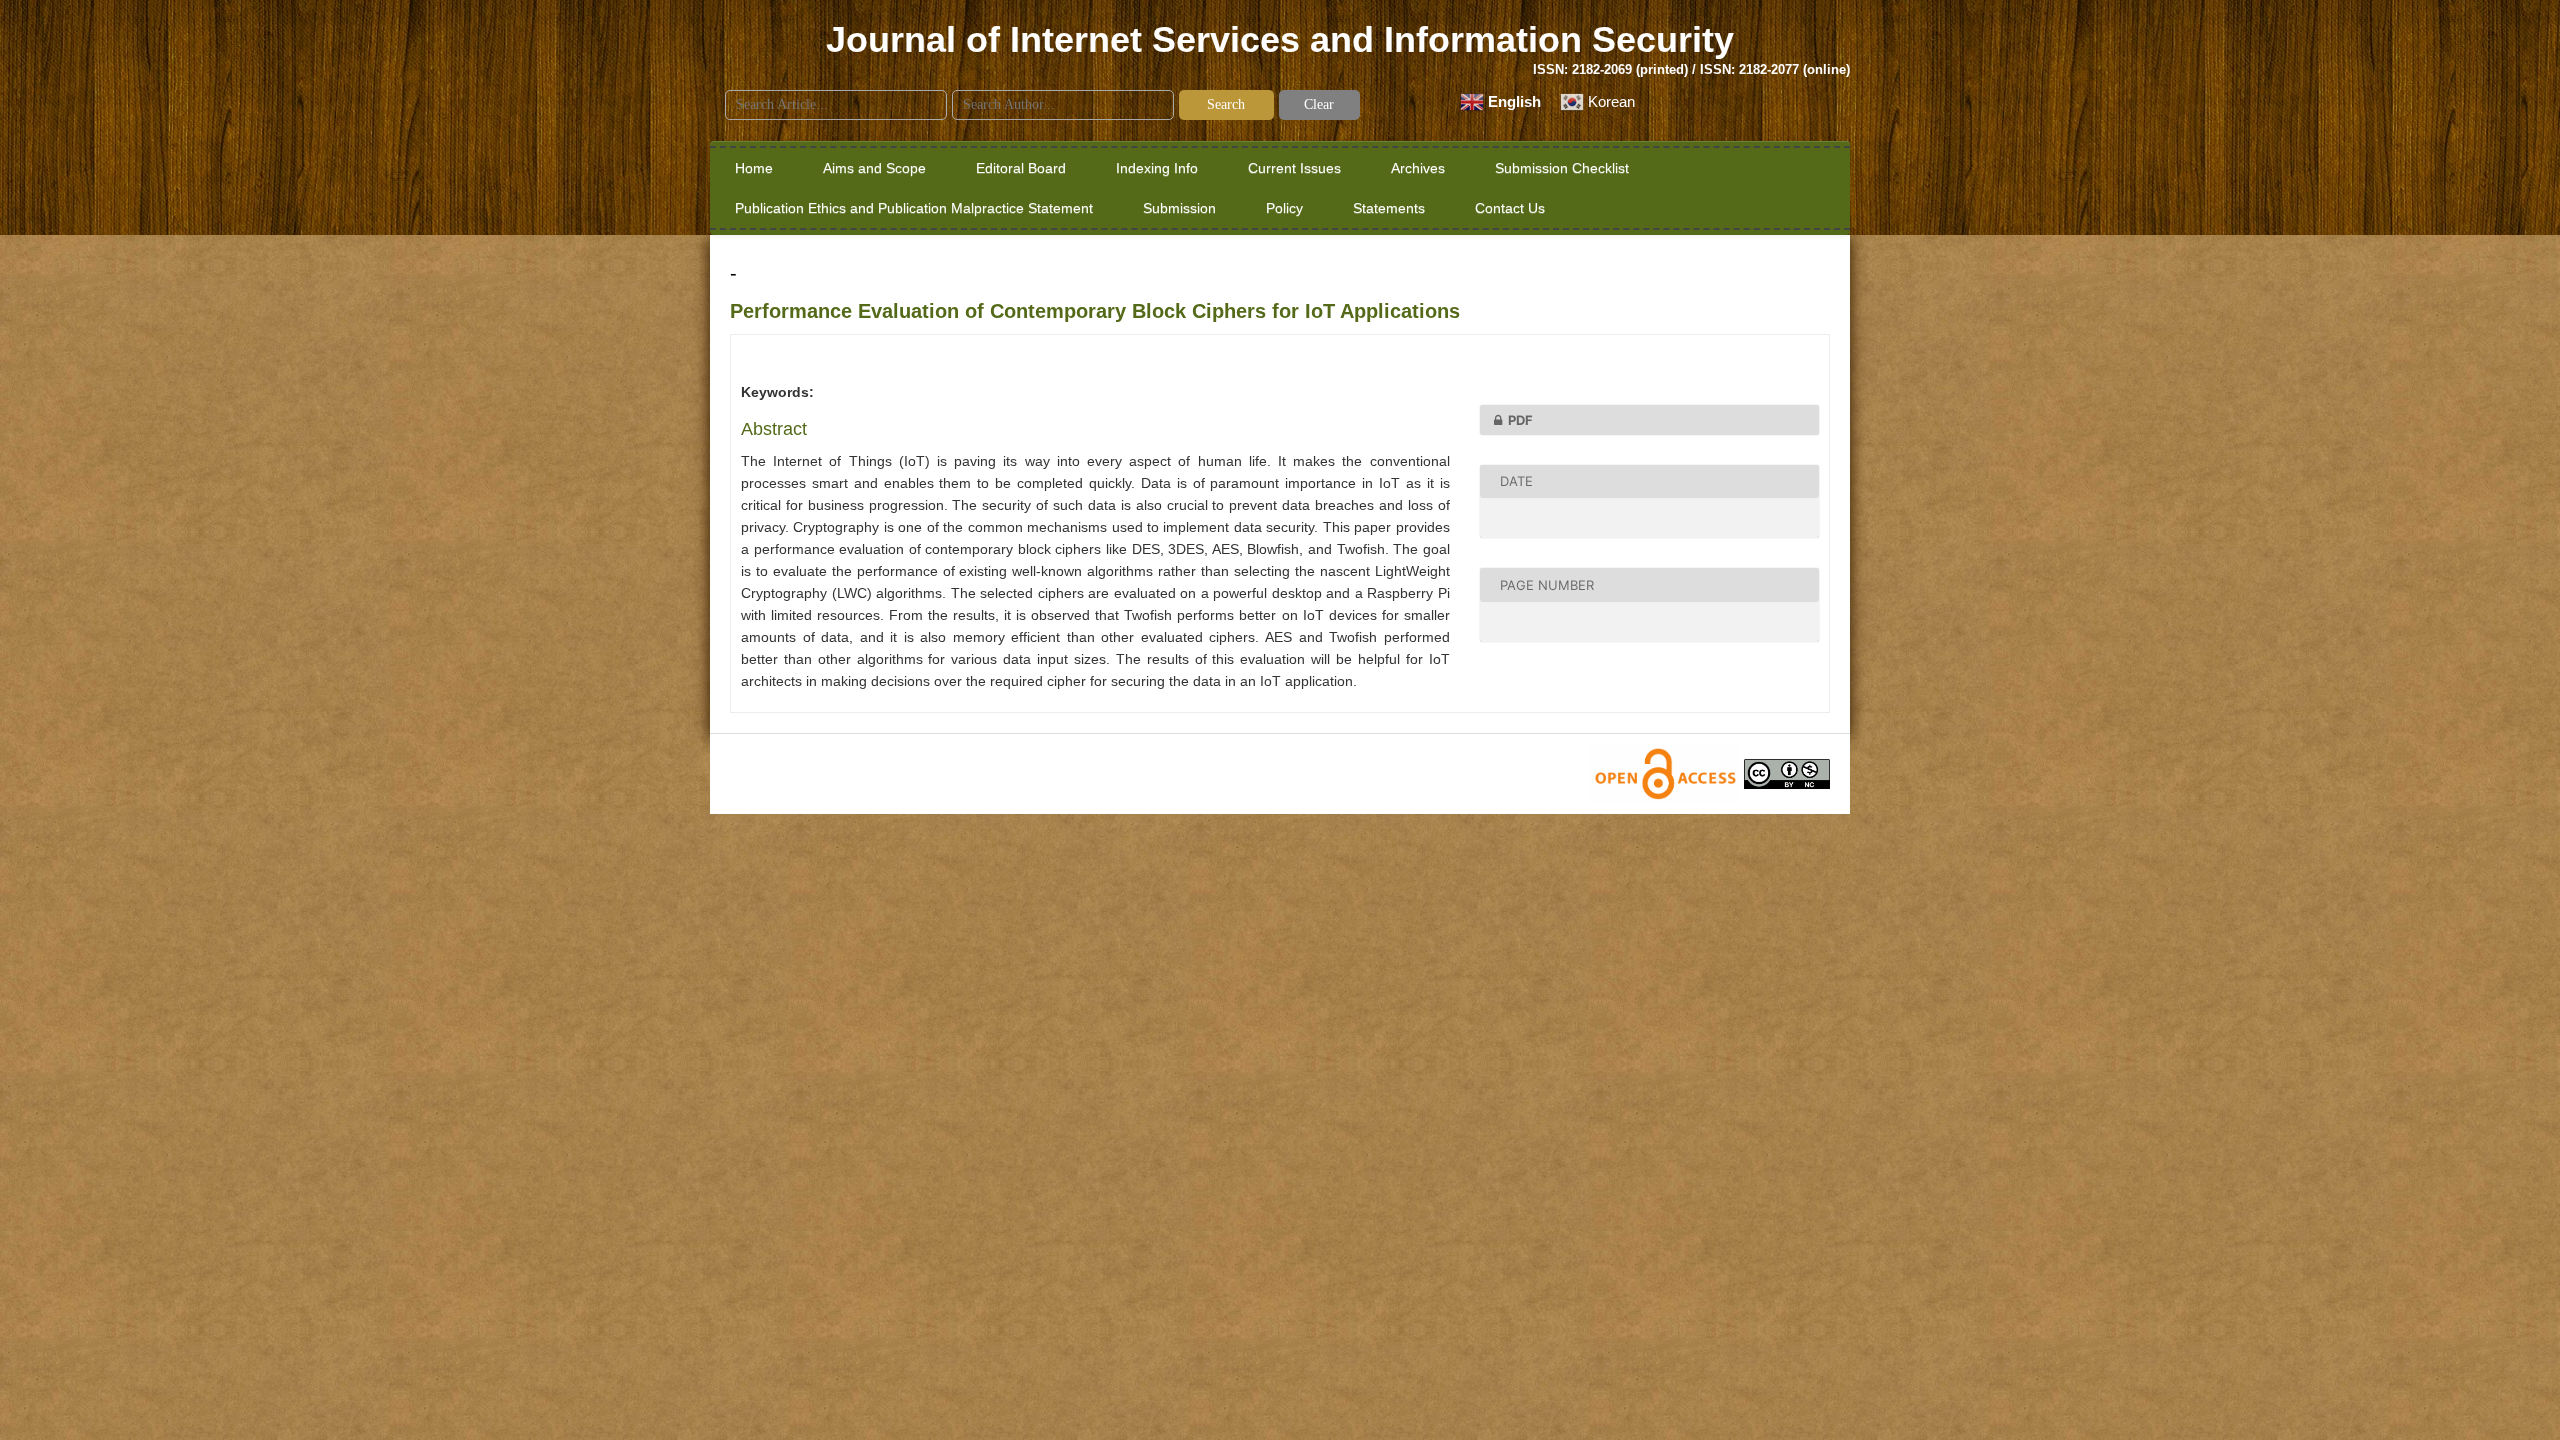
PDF (1520, 420)
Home (754, 168)
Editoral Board (1021, 168)
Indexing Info (1157, 168)
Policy (1284, 208)
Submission (1179, 208)
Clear (1319, 104)
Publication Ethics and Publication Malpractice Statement (914, 208)
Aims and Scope (874, 168)
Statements (1389, 208)
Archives (1418, 168)
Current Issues (1294, 168)
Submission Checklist (1562, 168)
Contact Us (1510, 208)
